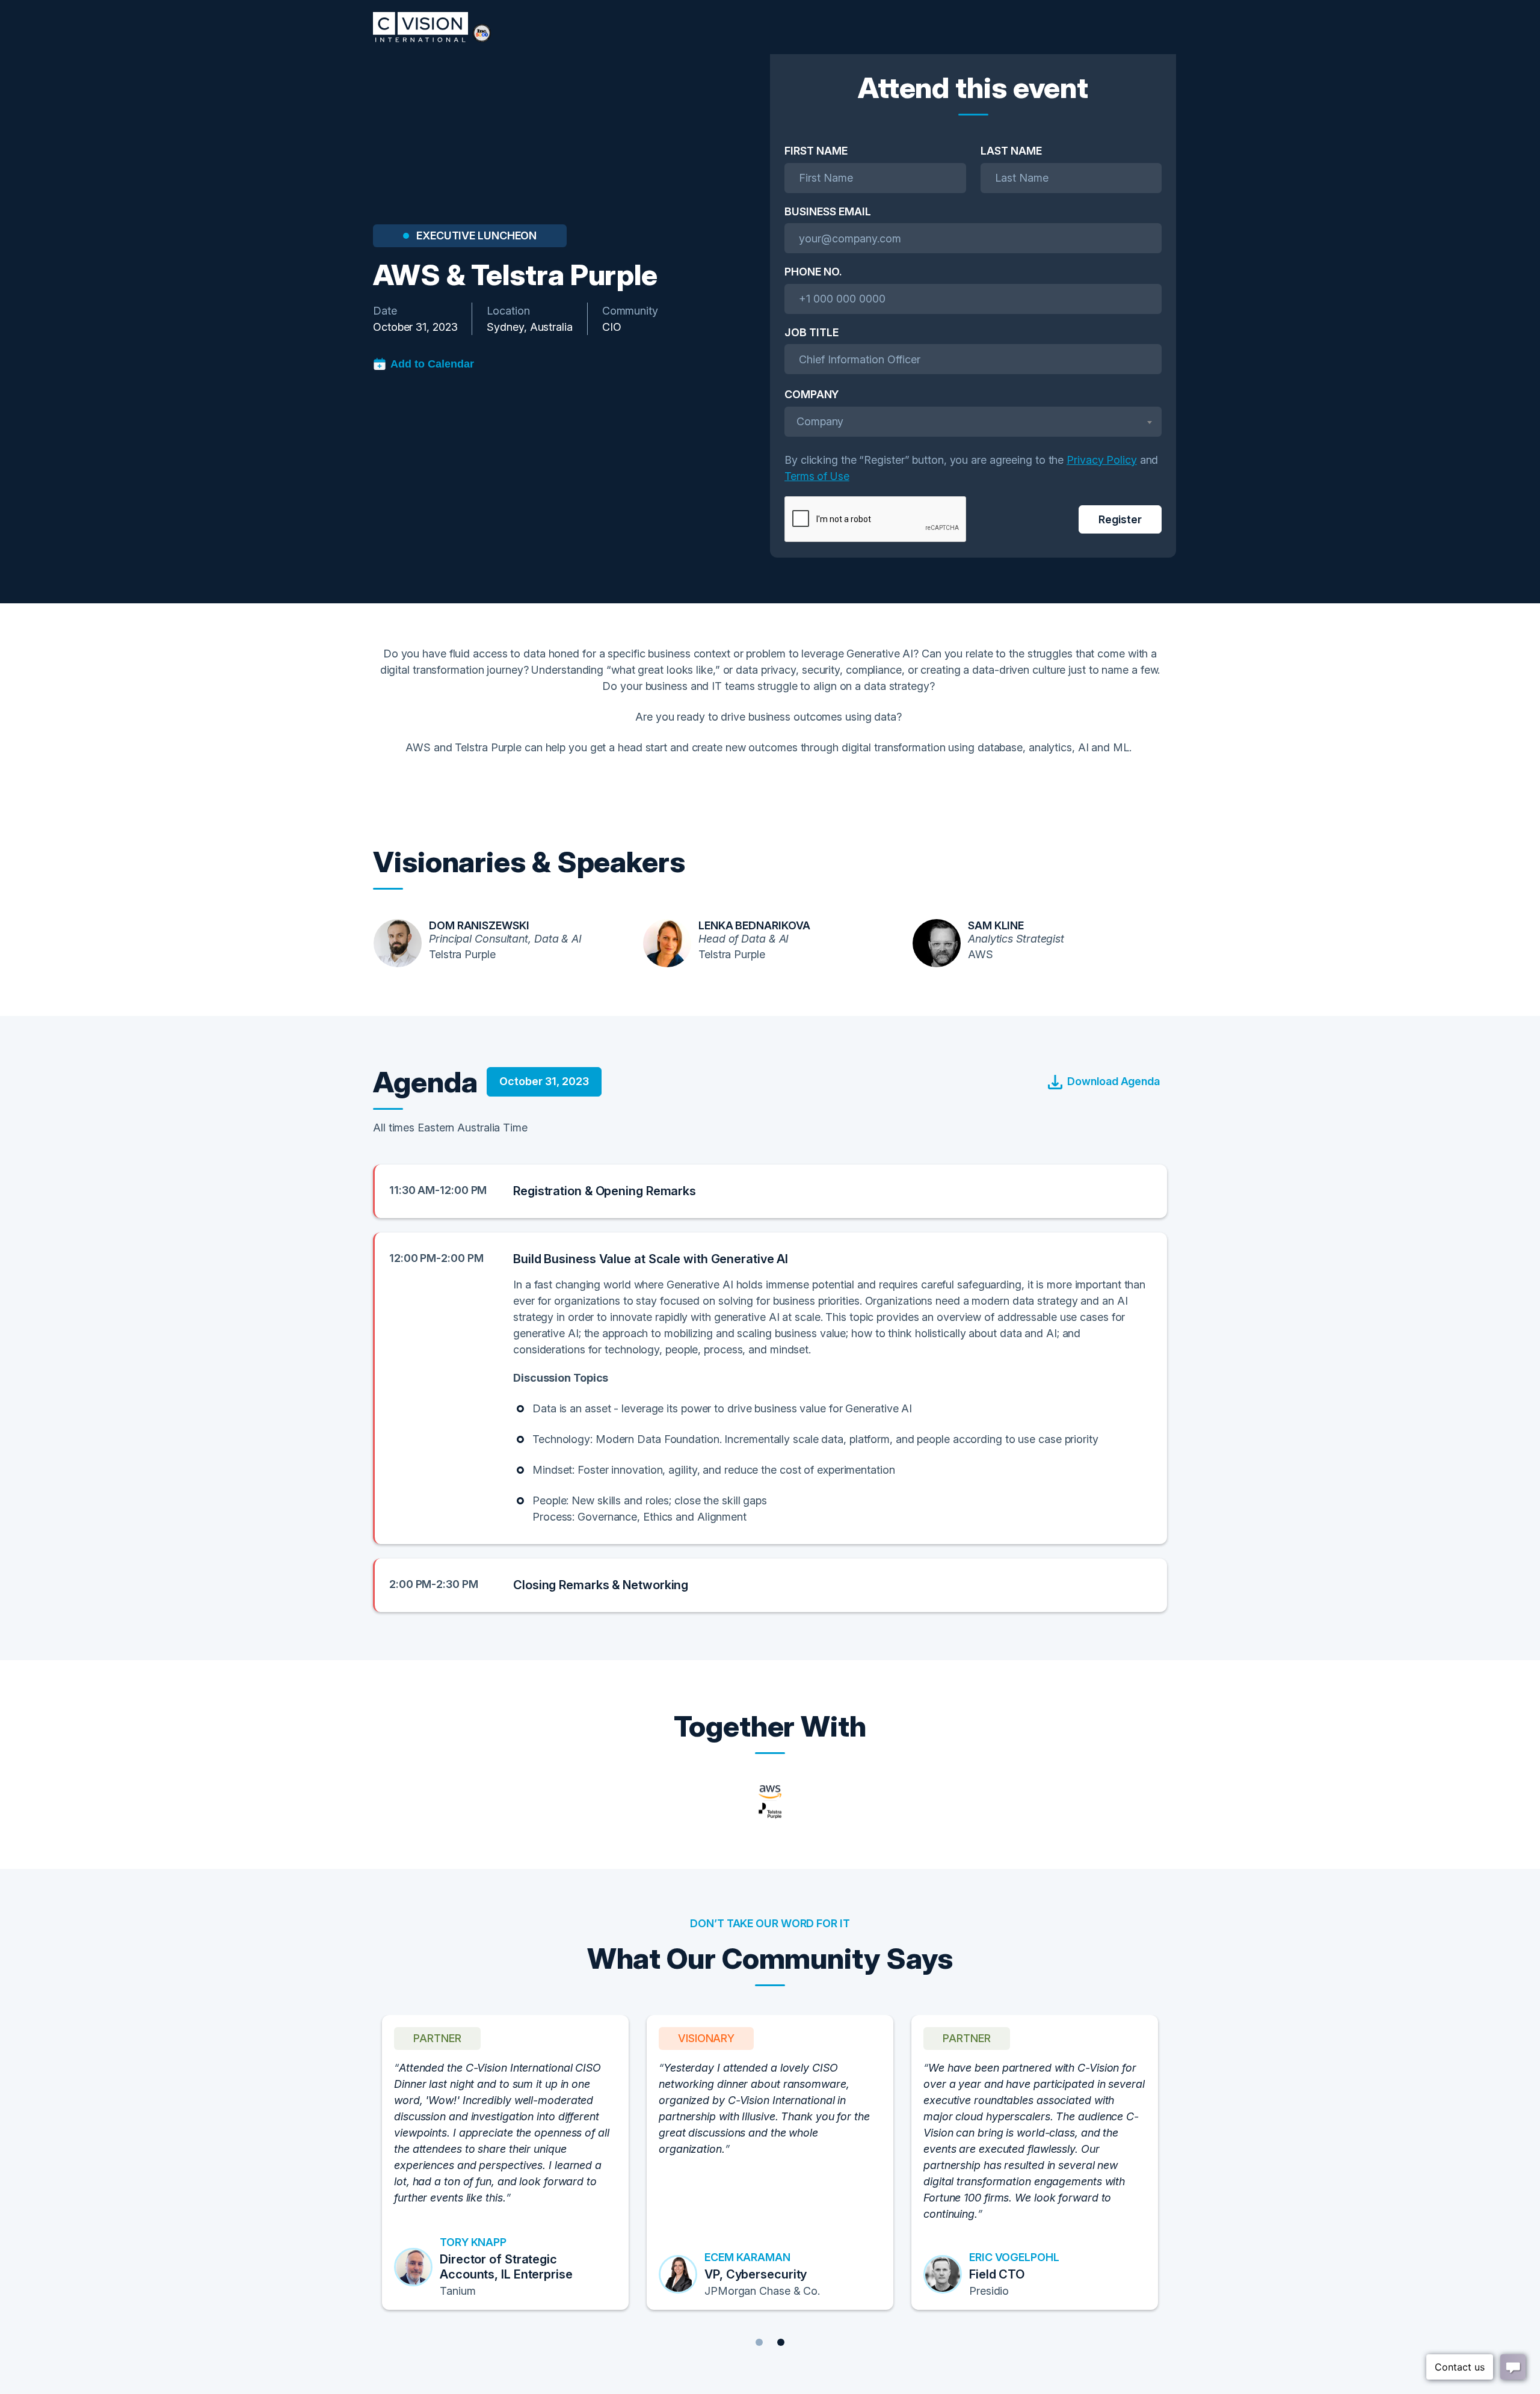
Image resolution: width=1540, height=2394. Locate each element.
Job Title (812, 332)
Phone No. (813, 272)
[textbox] (973, 421)
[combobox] (973, 422)
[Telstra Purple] (770, 1802)
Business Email (828, 211)
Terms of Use (817, 476)
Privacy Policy (1102, 460)
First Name (816, 151)
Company (812, 394)
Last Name (1011, 151)
